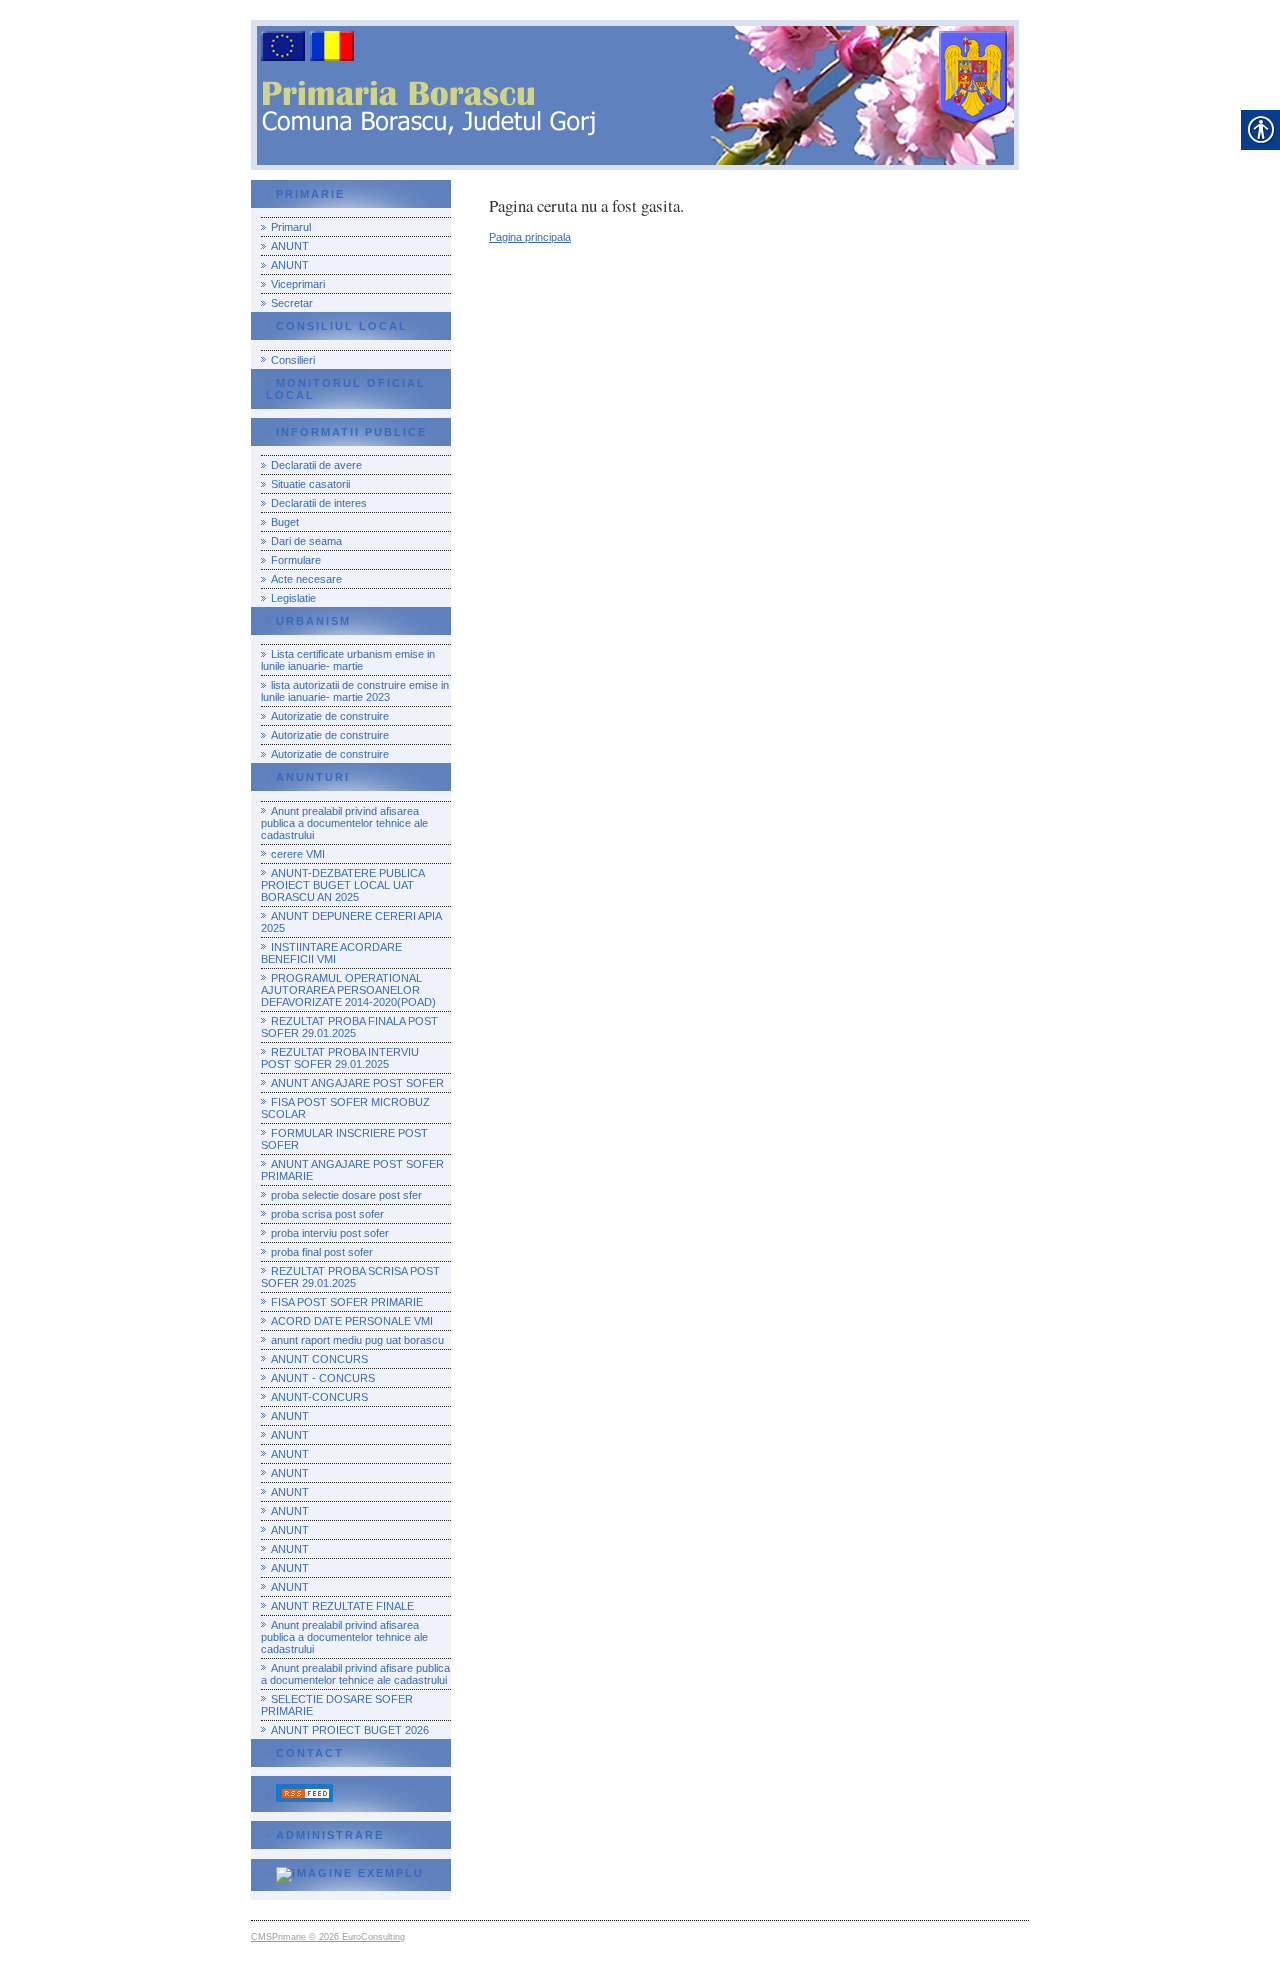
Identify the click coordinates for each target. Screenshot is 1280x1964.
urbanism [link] (313, 621)
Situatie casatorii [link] (310, 484)
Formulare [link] (296, 560)
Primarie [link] (310, 194)
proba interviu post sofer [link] (330, 1233)
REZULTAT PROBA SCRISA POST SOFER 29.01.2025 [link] (350, 1277)
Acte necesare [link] (306, 579)
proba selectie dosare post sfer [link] (346, 1195)
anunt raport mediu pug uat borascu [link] (357, 1340)
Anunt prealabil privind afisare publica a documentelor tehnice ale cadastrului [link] (355, 1674)
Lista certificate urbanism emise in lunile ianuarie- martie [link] (348, 660)
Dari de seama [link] (306, 541)
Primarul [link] (291, 227)
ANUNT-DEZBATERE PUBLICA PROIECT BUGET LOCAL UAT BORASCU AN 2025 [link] (343, 885)
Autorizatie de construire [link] (330, 716)
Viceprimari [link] (298, 284)
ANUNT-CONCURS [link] (319, 1397)
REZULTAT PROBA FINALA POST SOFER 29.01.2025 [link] (349, 1027)
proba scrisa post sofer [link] (327, 1214)
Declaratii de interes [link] (319, 503)
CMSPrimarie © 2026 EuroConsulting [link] (328, 1937)
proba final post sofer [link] (322, 1252)
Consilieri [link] (293, 360)
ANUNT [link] (290, 246)
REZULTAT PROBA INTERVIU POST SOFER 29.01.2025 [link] (340, 1058)
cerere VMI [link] (298, 854)
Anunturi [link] (313, 777)
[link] (299, 1798)
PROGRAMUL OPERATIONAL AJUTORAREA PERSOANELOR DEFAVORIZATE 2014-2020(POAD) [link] (348, 990)
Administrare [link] (330, 1835)
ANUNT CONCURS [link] (319, 1359)
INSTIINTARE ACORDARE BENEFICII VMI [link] (331, 953)
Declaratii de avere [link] (316, 465)
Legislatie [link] (293, 598)
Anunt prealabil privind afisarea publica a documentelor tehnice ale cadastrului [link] (344, 823)
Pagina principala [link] (530, 237)
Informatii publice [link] (351, 432)
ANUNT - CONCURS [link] (323, 1378)
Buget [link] (285, 522)
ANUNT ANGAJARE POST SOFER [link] (357, 1083)
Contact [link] (310, 1753)
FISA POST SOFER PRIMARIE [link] (347, 1302)
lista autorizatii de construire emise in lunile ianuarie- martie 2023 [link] (355, 691)
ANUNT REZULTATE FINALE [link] (342, 1606)
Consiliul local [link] (342, 326)
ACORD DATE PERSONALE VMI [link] (352, 1321)
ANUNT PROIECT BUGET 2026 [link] (350, 1730)
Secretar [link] (292, 303)
